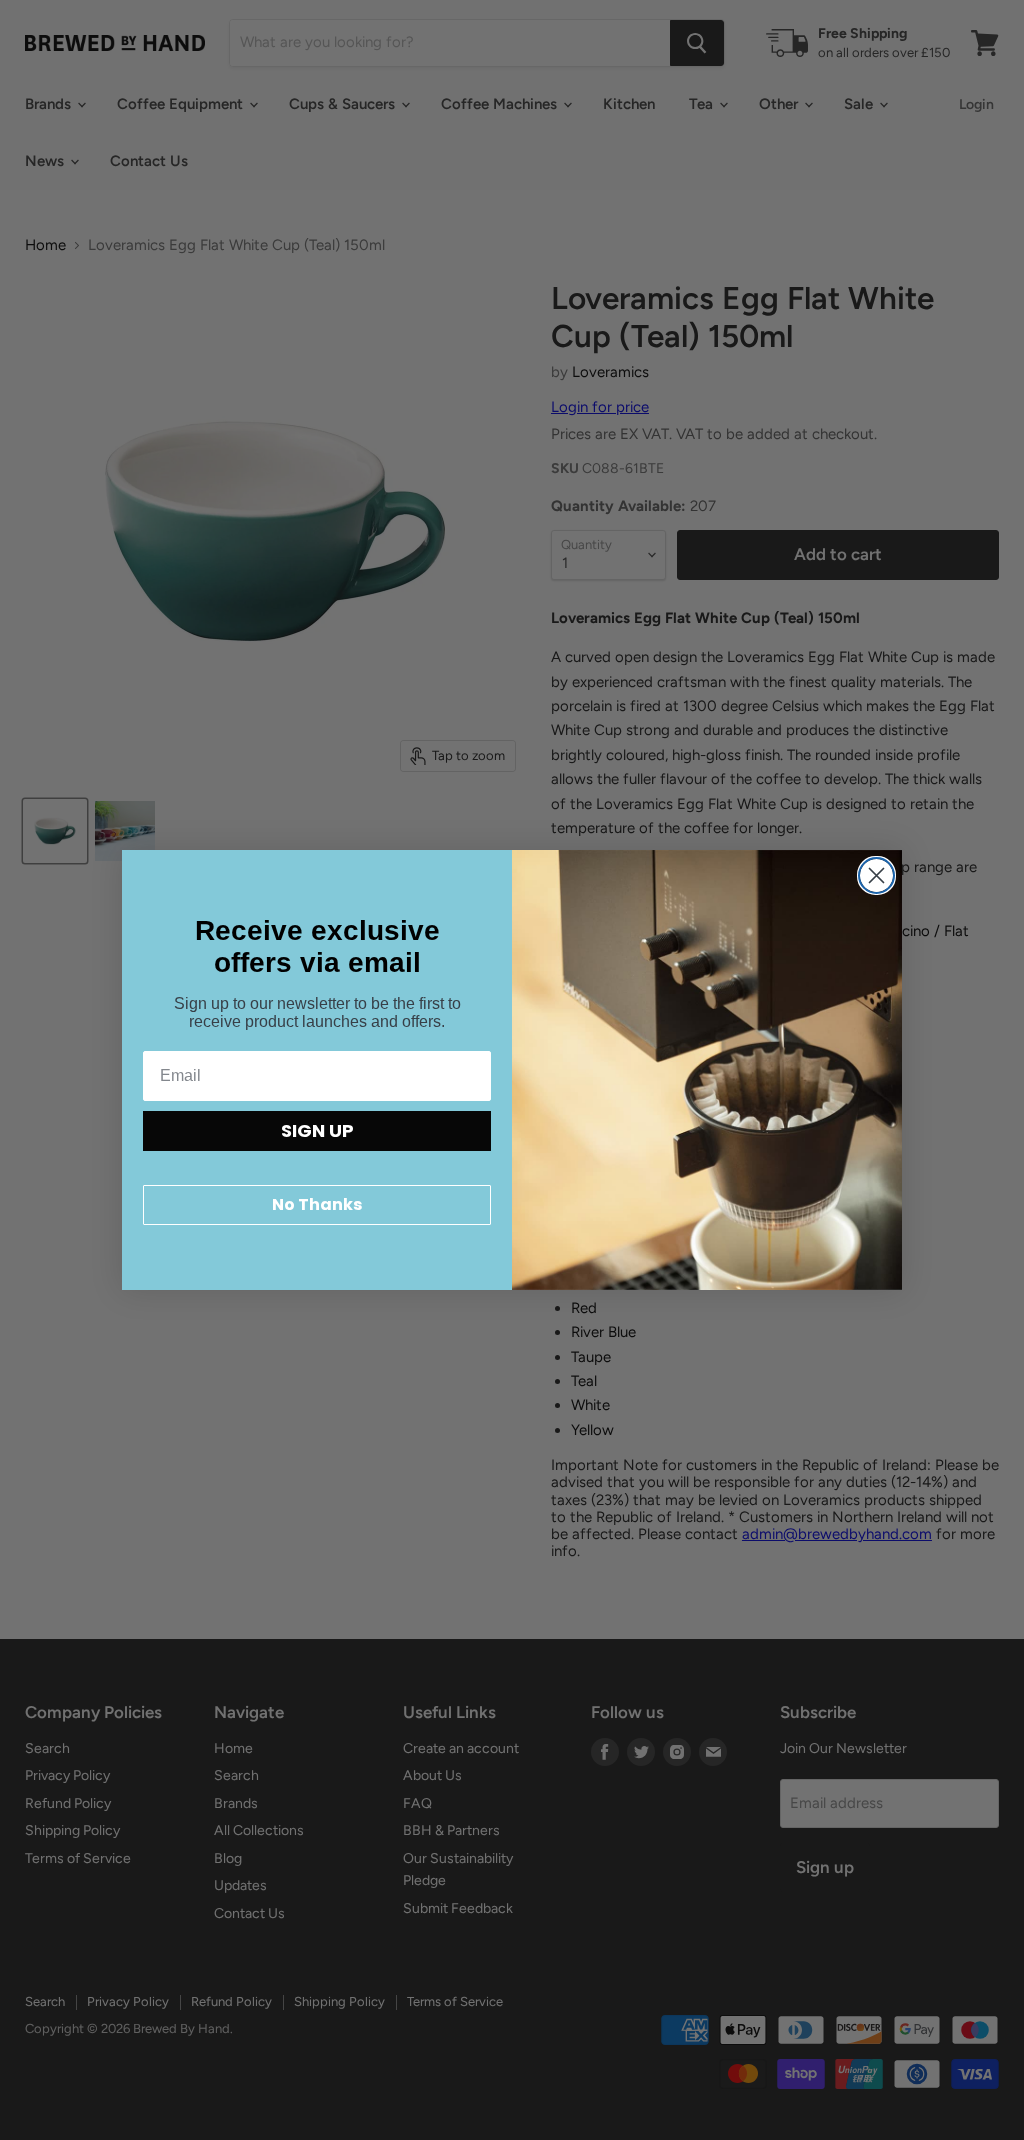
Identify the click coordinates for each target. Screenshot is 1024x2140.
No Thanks (317, 1204)
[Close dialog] (876, 875)
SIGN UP (317, 1130)
